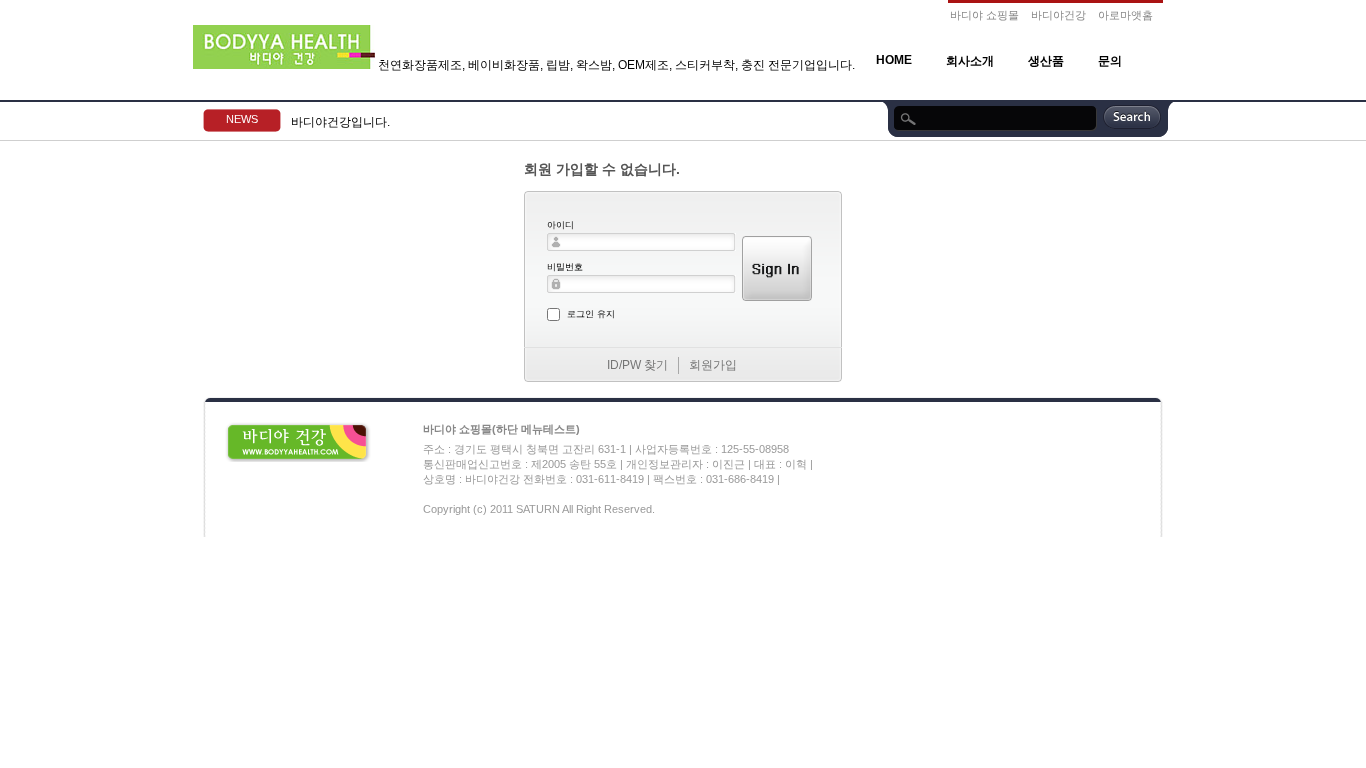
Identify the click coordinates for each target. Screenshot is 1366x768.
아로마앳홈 (1125, 15)
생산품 (1046, 61)
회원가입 (713, 365)
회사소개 (970, 61)
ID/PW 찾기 (637, 365)
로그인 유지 (591, 314)
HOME (894, 60)
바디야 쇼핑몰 (984, 15)
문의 (1110, 61)
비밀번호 (565, 267)
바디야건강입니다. (340, 122)
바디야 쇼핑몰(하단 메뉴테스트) (501, 429)
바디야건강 (1058, 15)
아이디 (560, 225)
